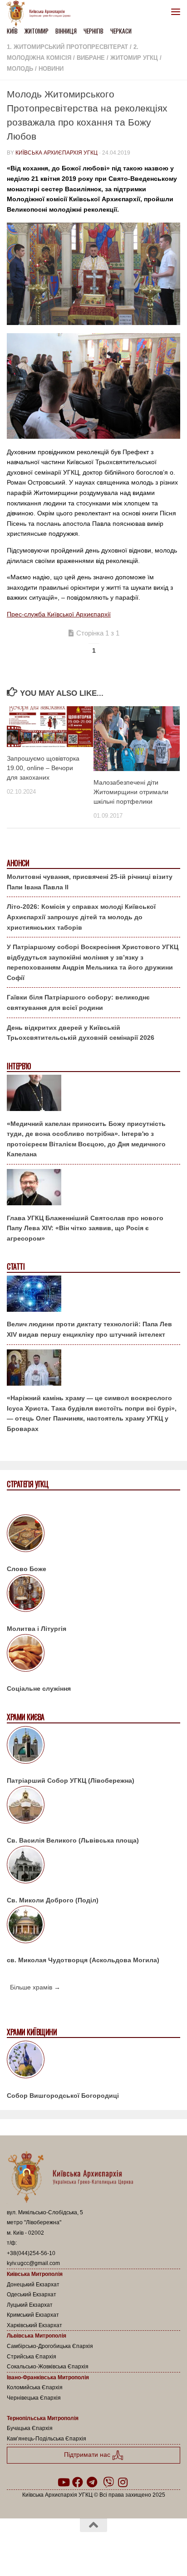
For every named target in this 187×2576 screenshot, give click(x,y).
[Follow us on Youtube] (63, 2482)
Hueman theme (137, 2548)
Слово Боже (27, 1569)
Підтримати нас (88, 2455)
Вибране (91, 58)
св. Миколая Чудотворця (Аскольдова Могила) (83, 1960)
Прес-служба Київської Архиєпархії (59, 614)
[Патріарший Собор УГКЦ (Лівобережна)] (93, 1746)
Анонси (18, 863)
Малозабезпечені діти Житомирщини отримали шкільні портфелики (131, 792)
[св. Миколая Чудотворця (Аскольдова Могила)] (93, 1926)
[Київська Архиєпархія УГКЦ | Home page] (41, 14)
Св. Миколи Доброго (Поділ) (53, 1900)
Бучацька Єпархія (30, 2428)
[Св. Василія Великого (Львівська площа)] (93, 1806)
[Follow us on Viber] (108, 2482)
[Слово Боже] (93, 1535)
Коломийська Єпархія (35, 2387)
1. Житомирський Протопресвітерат (67, 47)
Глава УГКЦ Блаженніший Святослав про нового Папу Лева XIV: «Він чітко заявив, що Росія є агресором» (85, 1228)
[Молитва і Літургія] (93, 1595)
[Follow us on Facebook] (78, 2482)
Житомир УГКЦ (134, 58)
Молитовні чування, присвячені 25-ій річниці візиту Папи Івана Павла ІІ (90, 882)
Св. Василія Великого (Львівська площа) (73, 1840)
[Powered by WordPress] (64, 2548)
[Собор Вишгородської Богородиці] (93, 2061)
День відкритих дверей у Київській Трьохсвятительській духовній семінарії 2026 (81, 1033)
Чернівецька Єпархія (34, 2398)
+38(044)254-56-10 (31, 2253)
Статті (16, 1267)
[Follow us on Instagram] (123, 2482)
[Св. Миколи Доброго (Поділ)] (93, 1866)
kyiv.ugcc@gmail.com (33, 2263)
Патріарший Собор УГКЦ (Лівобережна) (71, 1780)
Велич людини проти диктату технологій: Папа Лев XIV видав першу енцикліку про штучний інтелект (89, 1329)
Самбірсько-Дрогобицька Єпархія (50, 2346)
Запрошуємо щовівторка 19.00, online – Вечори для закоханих (43, 768)
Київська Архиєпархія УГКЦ (57, 153)
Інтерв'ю (19, 1066)
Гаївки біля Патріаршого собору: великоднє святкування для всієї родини (78, 1002)
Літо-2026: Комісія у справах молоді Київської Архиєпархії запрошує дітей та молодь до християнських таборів (81, 917)
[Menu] (176, 11)
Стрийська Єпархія (32, 2357)
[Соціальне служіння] (93, 1654)
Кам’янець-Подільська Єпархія (47, 2439)
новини (51, 69)
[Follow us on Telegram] (92, 2482)
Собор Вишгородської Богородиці (63, 2096)
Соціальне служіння (39, 1688)
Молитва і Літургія (37, 1629)
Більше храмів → (35, 1987)
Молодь (20, 69)
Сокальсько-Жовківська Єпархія (48, 2367)
